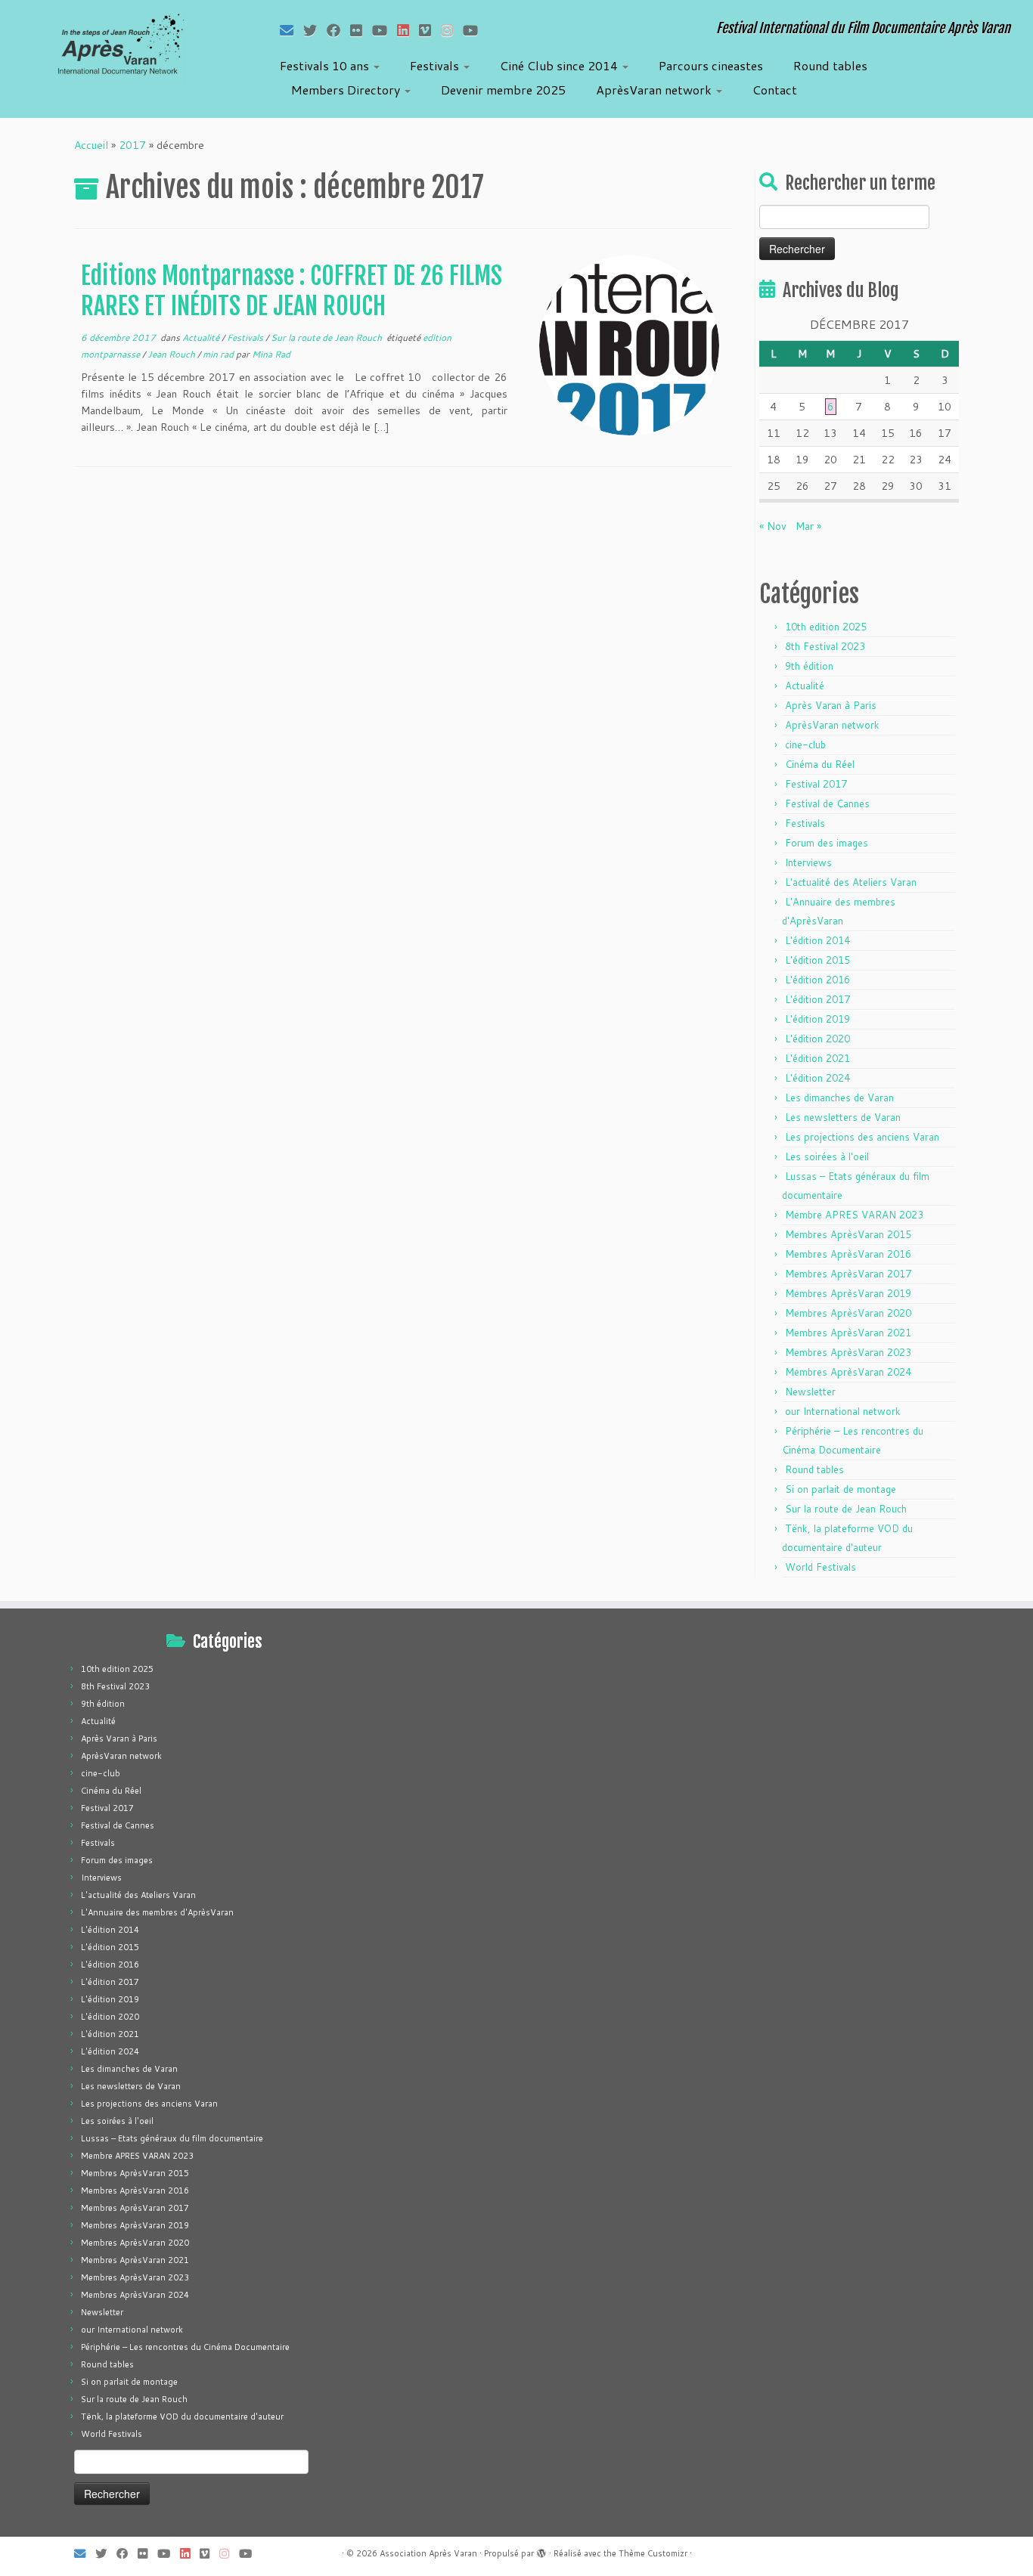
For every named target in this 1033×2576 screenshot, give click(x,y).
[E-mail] (292, 30)
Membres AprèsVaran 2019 (848, 1293)
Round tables (830, 65)
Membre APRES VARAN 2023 (854, 1215)
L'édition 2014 (817, 940)
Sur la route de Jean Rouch (327, 337)
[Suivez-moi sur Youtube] (385, 30)
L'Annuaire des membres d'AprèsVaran (157, 1912)
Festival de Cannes (827, 803)
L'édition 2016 (817, 980)
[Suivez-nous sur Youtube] (475, 30)
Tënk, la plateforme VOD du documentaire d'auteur (182, 2417)
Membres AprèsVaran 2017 (848, 1274)
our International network (843, 1411)
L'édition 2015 (817, 960)
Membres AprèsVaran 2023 (848, 1352)
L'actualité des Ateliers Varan (851, 882)
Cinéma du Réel (820, 764)
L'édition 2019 (817, 1019)
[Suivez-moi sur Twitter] (315, 30)
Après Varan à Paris (831, 705)
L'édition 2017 (817, 999)
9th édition (809, 666)
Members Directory (347, 90)
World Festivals (821, 1567)
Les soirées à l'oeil (827, 1156)
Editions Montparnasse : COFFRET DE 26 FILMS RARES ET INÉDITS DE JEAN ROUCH (292, 291)
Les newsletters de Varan (843, 1117)
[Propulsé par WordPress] (541, 2550)
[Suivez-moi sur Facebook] (338, 30)
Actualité (202, 337)
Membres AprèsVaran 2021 (848, 1333)
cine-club (805, 745)
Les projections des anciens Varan (862, 1137)
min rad (219, 354)
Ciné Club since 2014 (560, 65)
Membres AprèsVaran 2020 (848, 1313)
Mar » (808, 526)
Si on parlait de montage (841, 1489)
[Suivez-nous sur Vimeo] (430, 30)
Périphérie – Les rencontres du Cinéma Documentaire (185, 2347)
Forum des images (827, 843)
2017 (132, 145)
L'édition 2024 (817, 1078)
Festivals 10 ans (326, 65)
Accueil (91, 145)
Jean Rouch (172, 354)
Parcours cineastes (711, 65)
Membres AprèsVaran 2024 (848, 1372)
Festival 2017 (816, 784)
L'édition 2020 (817, 1039)
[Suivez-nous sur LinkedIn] (408, 30)
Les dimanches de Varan (839, 1098)
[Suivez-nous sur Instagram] (452, 30)
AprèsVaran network (655, 90)
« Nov (773, 526)
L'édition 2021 (817, 1058)
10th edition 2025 (826, 627)
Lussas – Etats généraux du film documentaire (172, 2138)
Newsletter (810, 1392)
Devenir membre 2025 (503, 90)
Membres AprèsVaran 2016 (848, 1254)
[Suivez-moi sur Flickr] (361, 30)
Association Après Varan (428, 2553)
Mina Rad (271, 354)
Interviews (808, 862)
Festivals (436, 65)
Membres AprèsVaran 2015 (848, 1234)
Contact (775, 90)
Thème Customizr (653, 2553)
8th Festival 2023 (825, 646)
